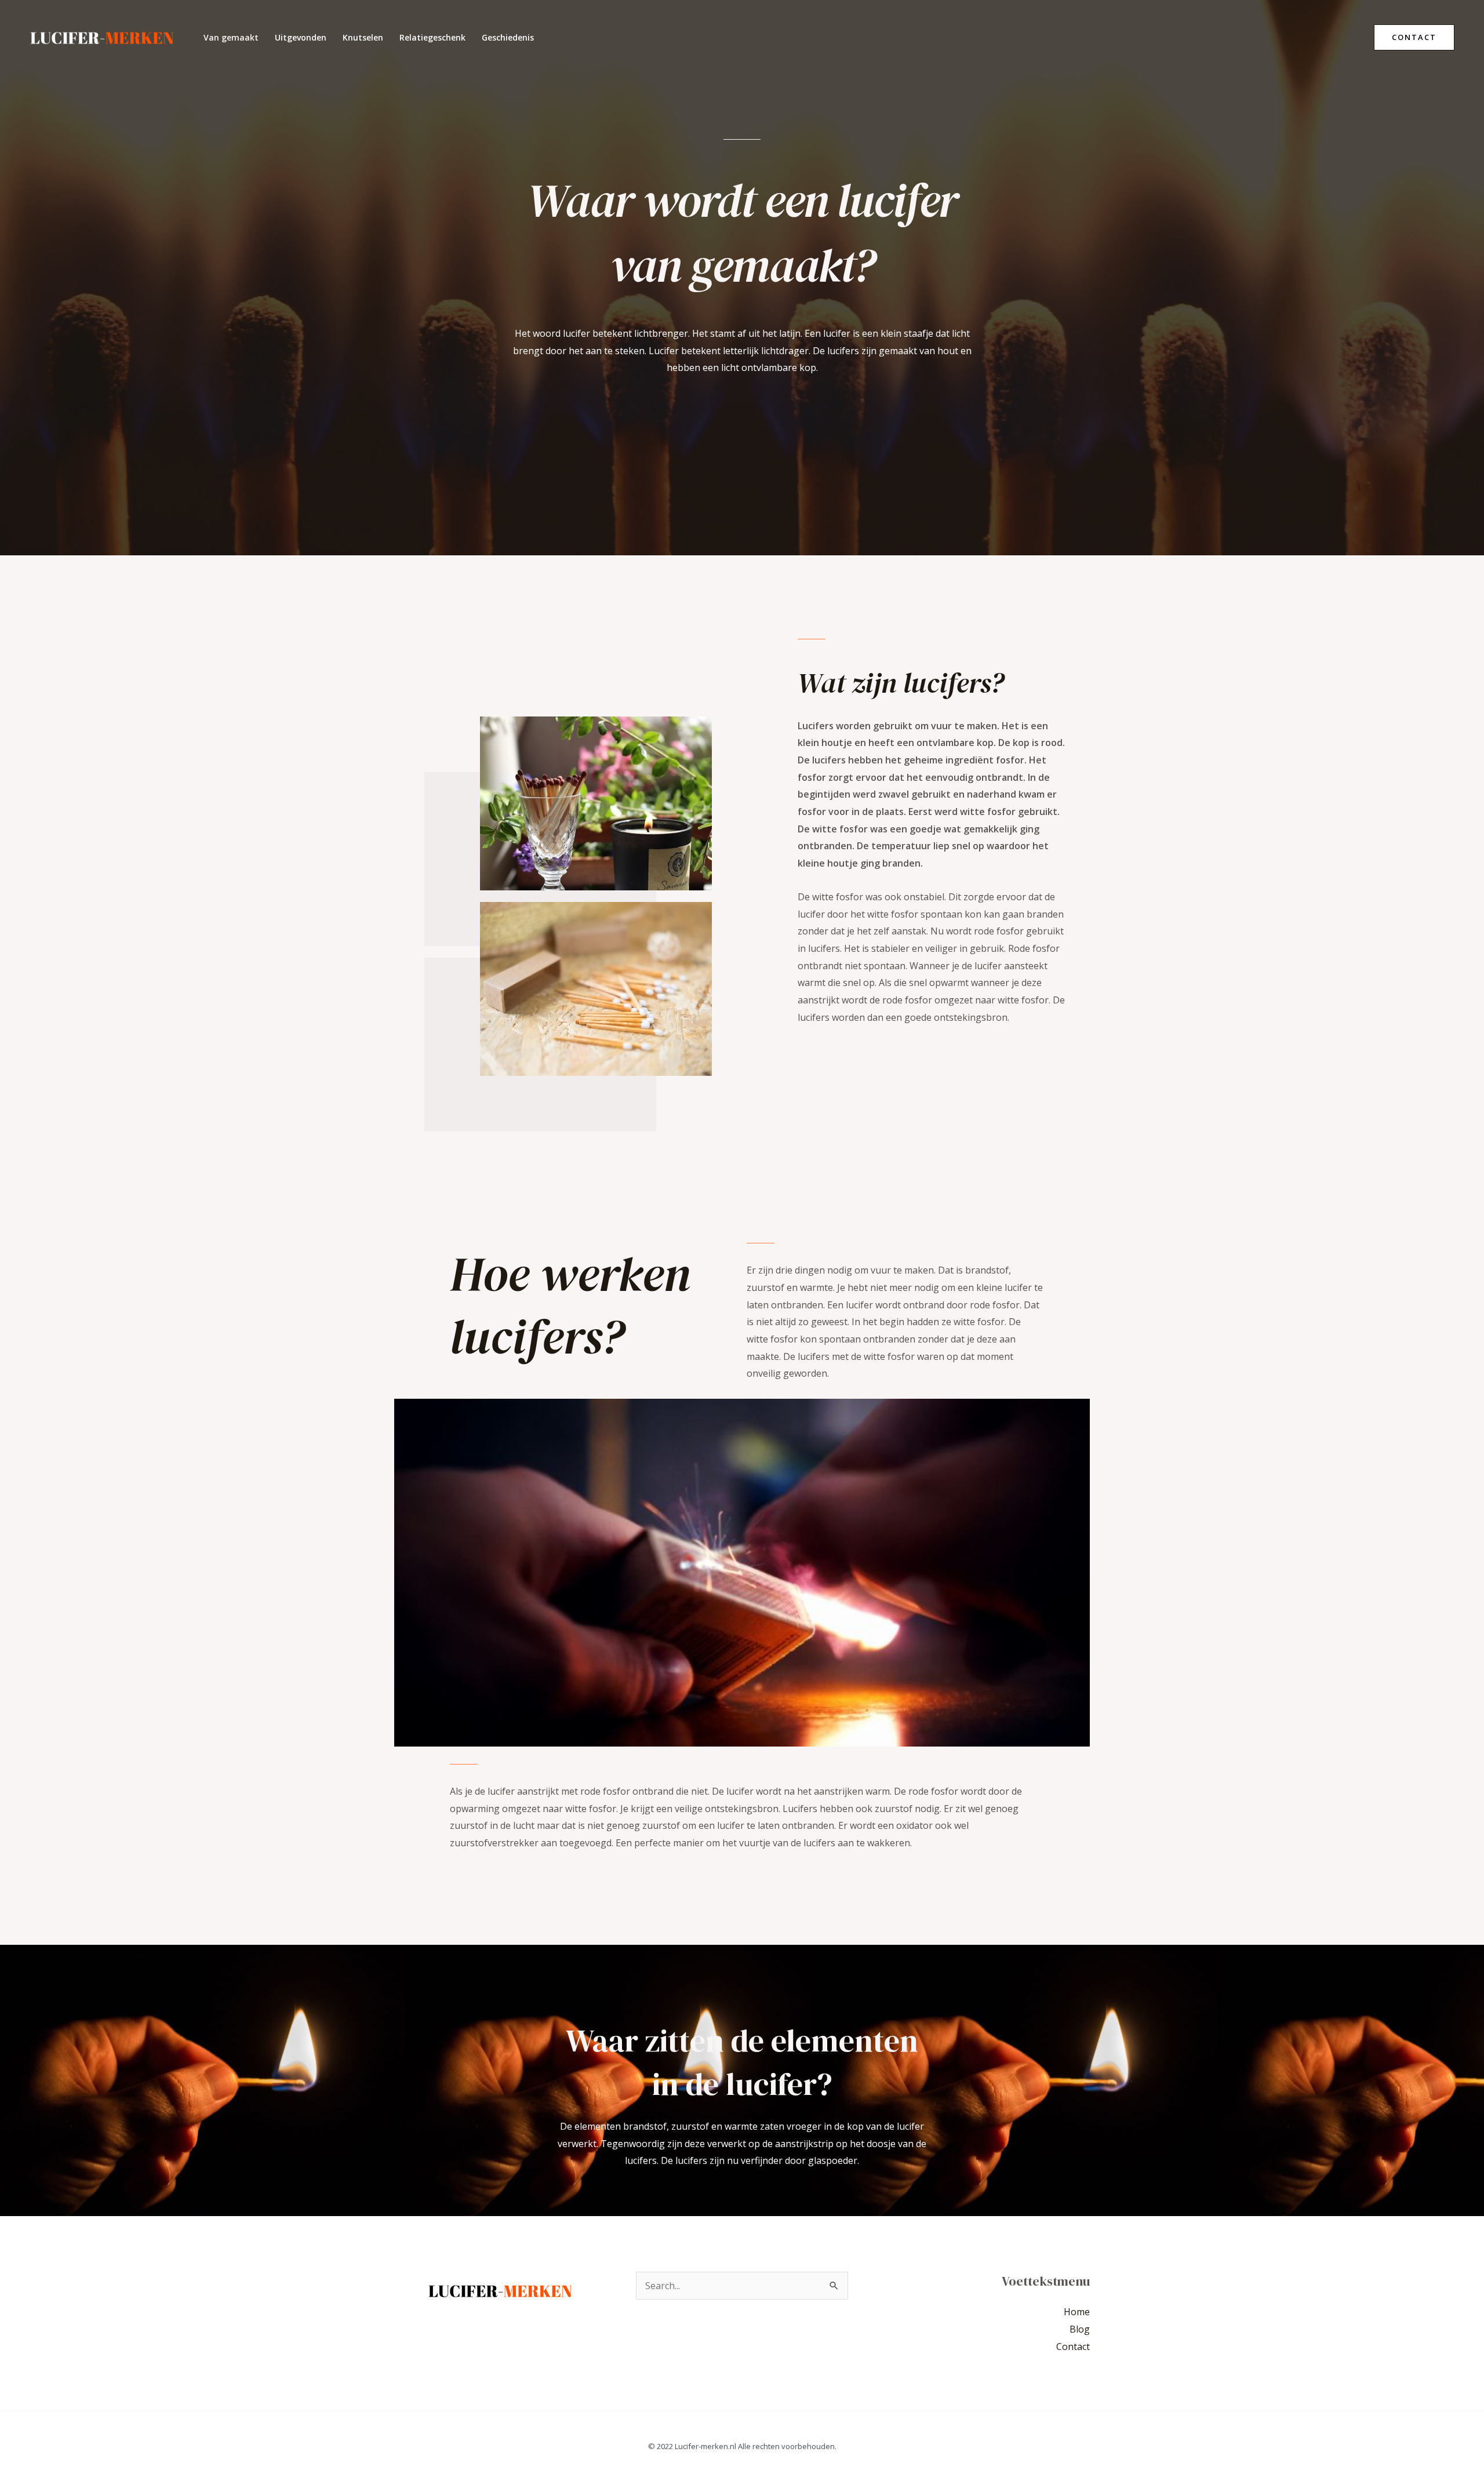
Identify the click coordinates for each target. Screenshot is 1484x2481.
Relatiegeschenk (432, 37)
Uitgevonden (301, 37)
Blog (1080, 2329)
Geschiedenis (508, 37)
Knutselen (363, 37)
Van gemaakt (231, 37)
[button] (1414, 37)
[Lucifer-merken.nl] (102, 37)
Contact (1073, 2347)
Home (1077, 2312)
